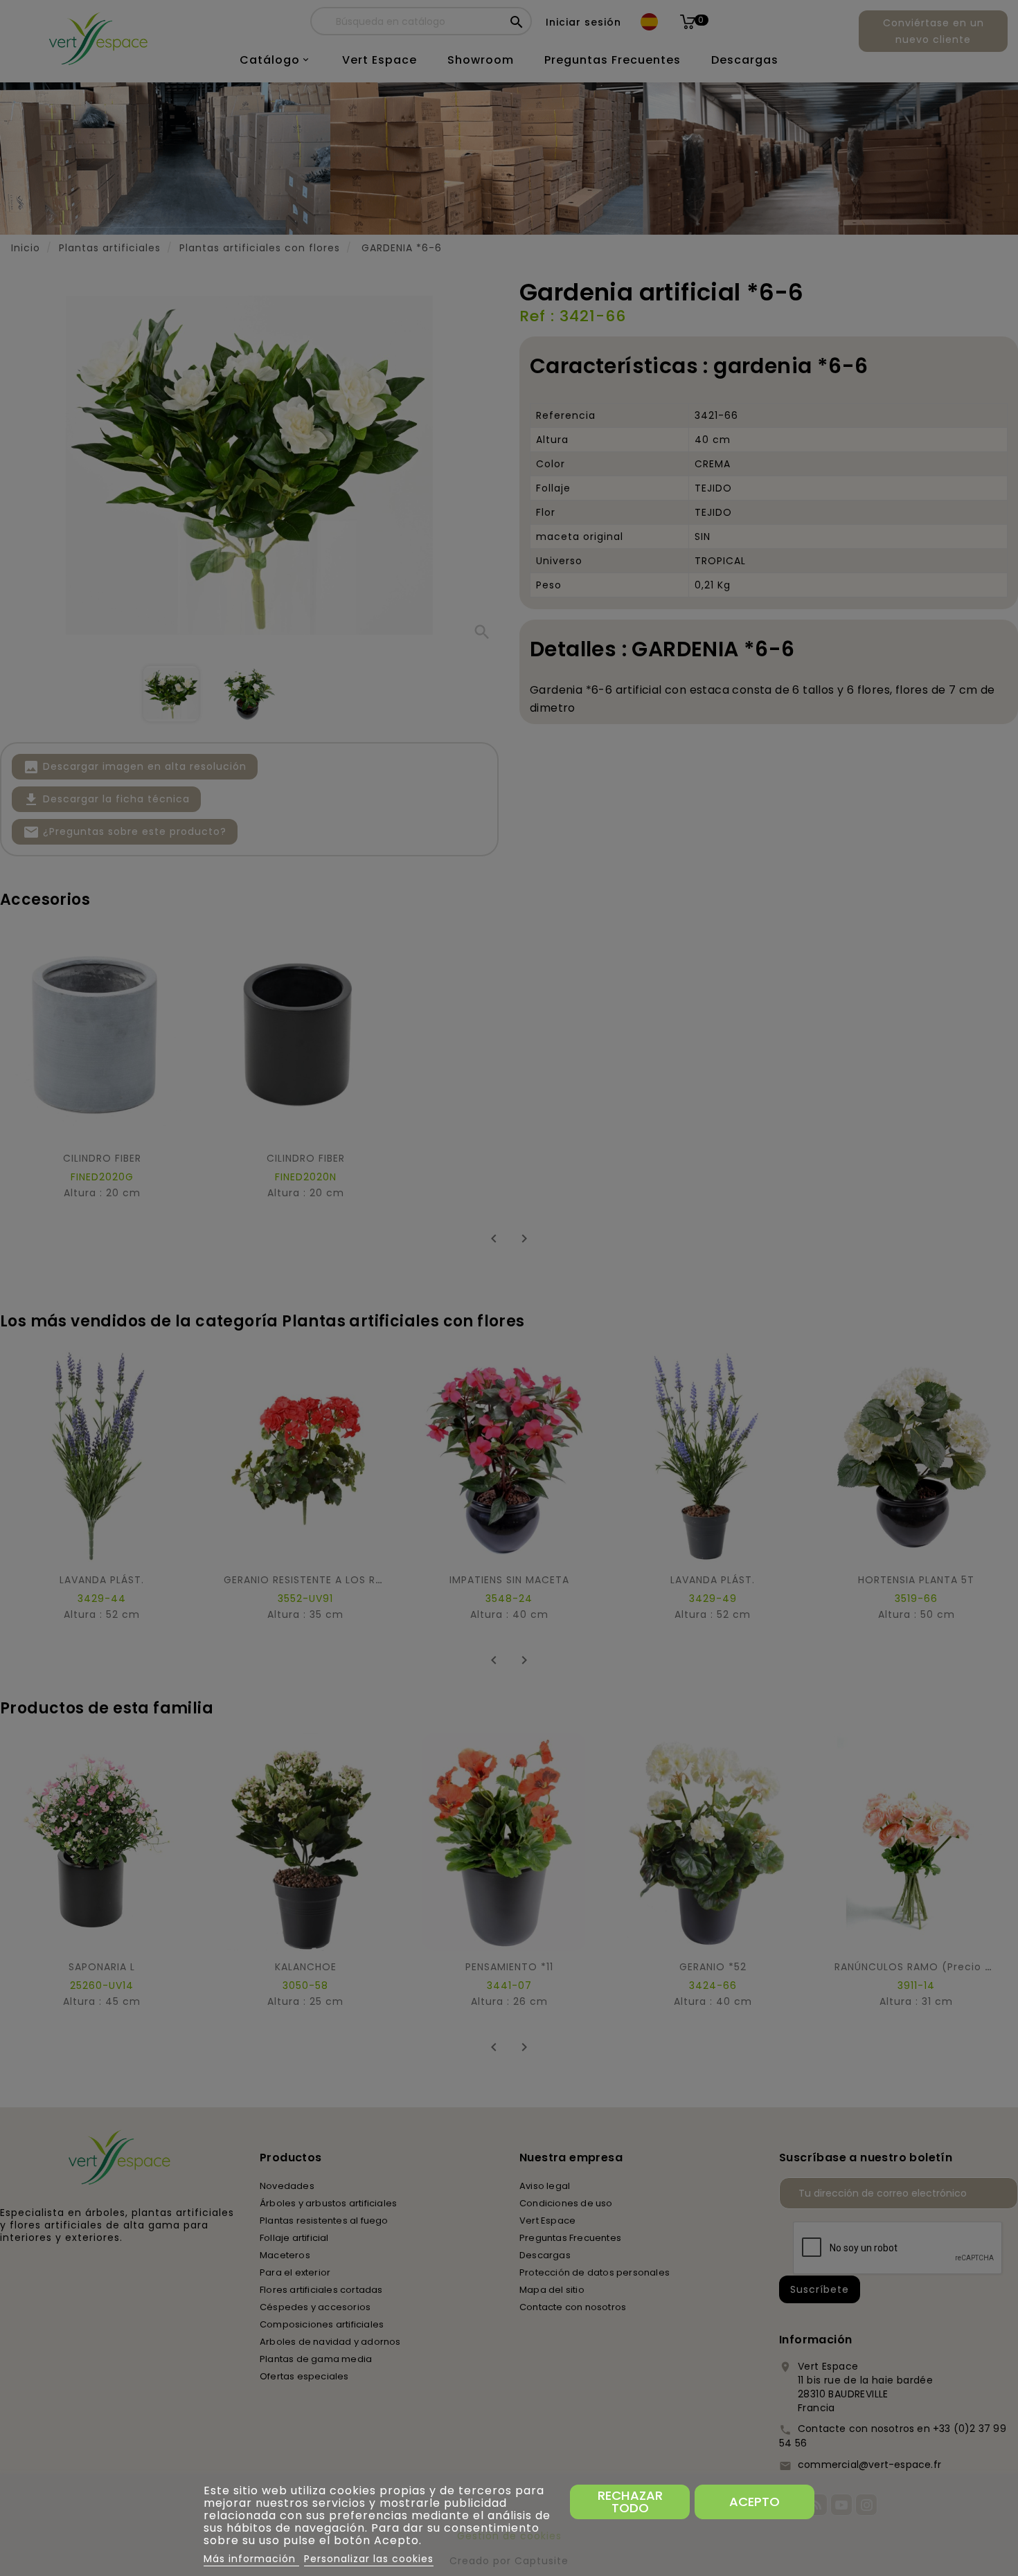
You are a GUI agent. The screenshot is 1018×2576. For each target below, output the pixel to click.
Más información (251, 2559)
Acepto (754, 2502)
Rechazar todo (630, 2502)
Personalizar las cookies (369, 2559)
